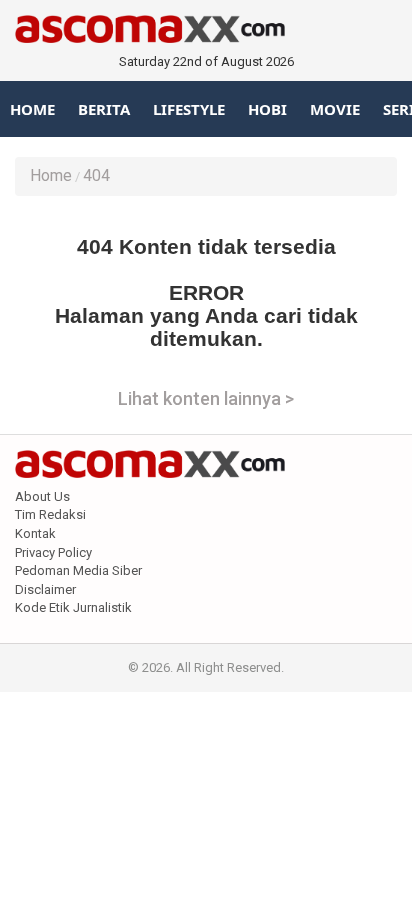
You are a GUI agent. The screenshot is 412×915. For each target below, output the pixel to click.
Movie (335, 109)
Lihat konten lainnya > (206, 398)
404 (96, 175)
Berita (104, 109)
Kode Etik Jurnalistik (73, 607)
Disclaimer (45, 589)
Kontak (35, 533)
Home (32, 109)
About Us (42, 496)
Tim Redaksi (50, 514)
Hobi (267, 109)
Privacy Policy (53, 552)
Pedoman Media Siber (78, 570)
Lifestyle (189, 109)
